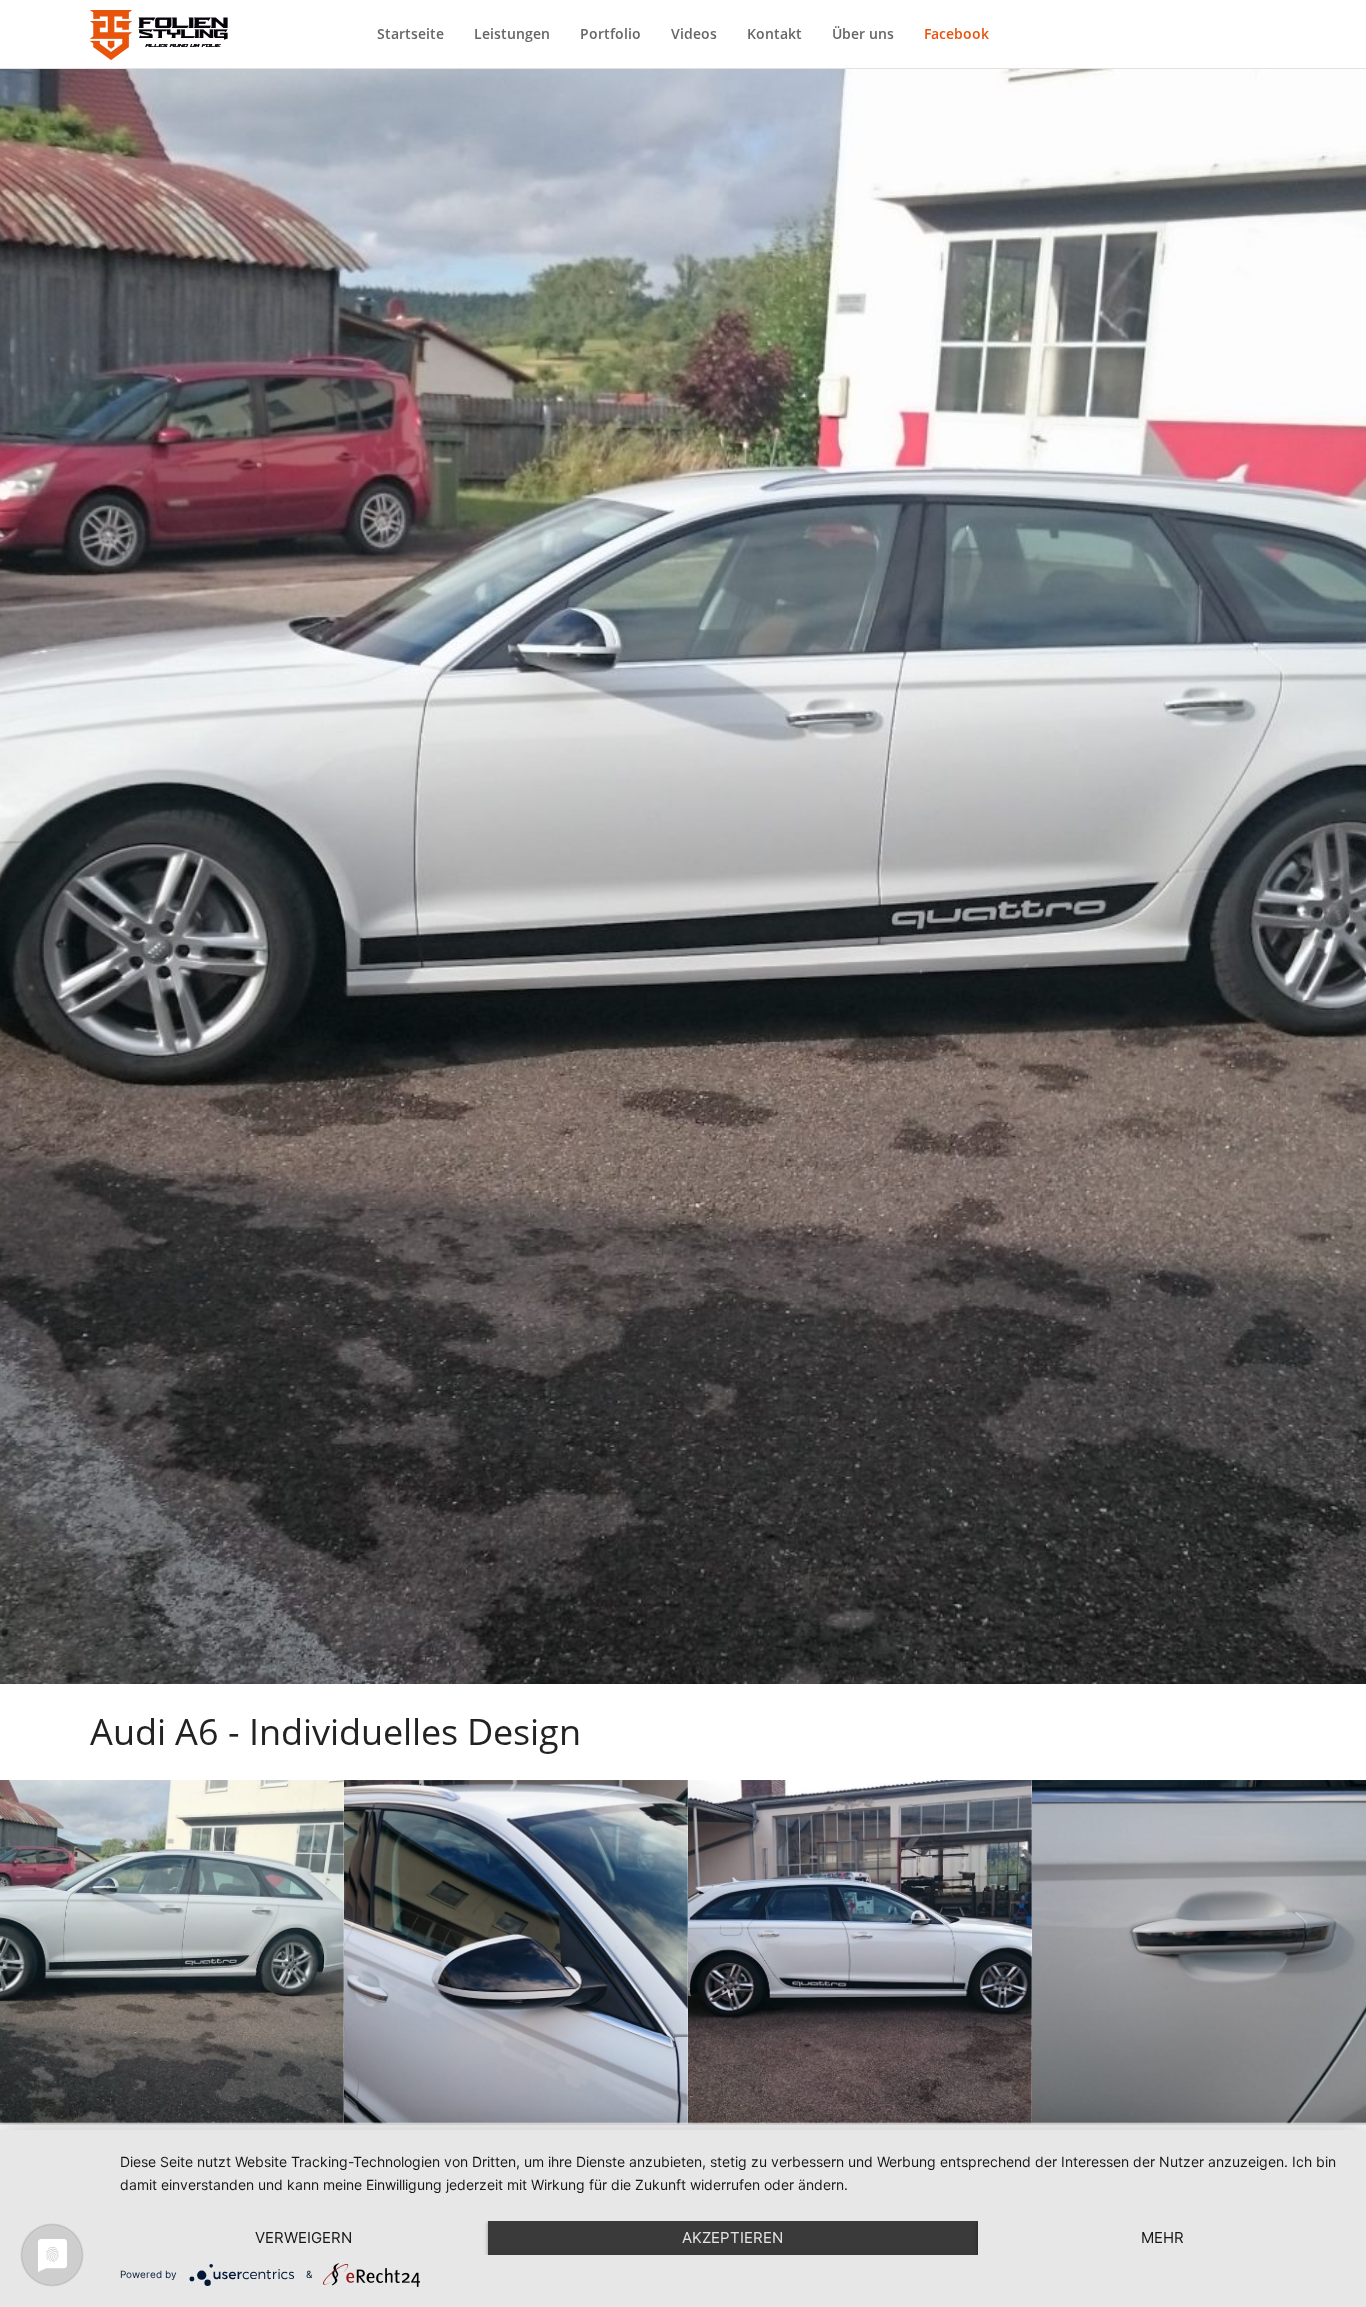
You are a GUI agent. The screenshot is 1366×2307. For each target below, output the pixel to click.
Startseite (410, 33)
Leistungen (512, 33)
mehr (1162, 2237)
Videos (694, 33)
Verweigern (303, 2237)
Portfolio (610, 33)
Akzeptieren (732, 2237)
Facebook (956, 33)
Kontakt (774, 33)
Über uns (863, 33)
